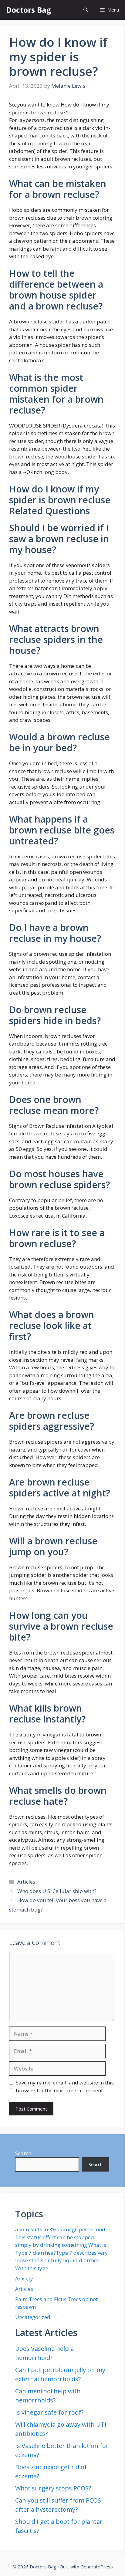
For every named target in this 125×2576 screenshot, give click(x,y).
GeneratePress (97, 2567)
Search (23, 2153)
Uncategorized (33, 2317)
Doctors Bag (29, 10)
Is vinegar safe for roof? (49, 2412)
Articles (26, 1882)
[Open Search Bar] (86, 10)
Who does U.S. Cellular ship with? (57, 1891)
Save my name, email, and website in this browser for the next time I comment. (65, 2086)
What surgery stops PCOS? (53, 2488)
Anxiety (24, 2279)
